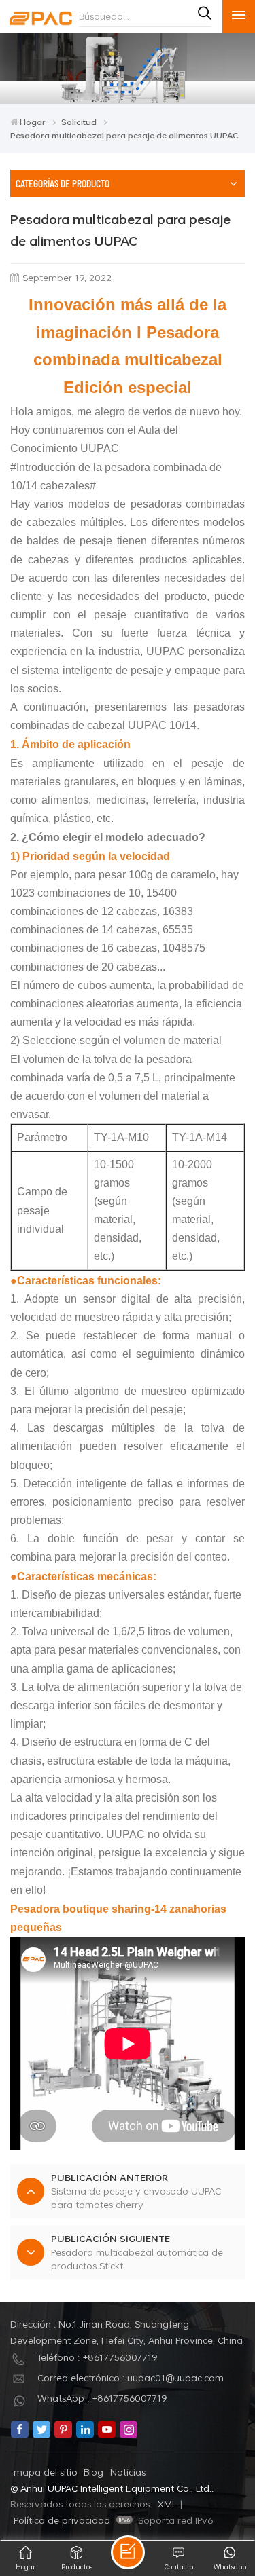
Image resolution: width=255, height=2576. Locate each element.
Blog (93, 2472)
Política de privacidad (62, 2520)
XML (167, 2504)
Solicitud (79, 122)
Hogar (33, 122)
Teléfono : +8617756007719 (98, 2357)
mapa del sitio (46, 2472)
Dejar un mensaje (128, 2552)
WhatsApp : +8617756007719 (102, 2398)
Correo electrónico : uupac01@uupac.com (131, 2377)
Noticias (128, 2472)
